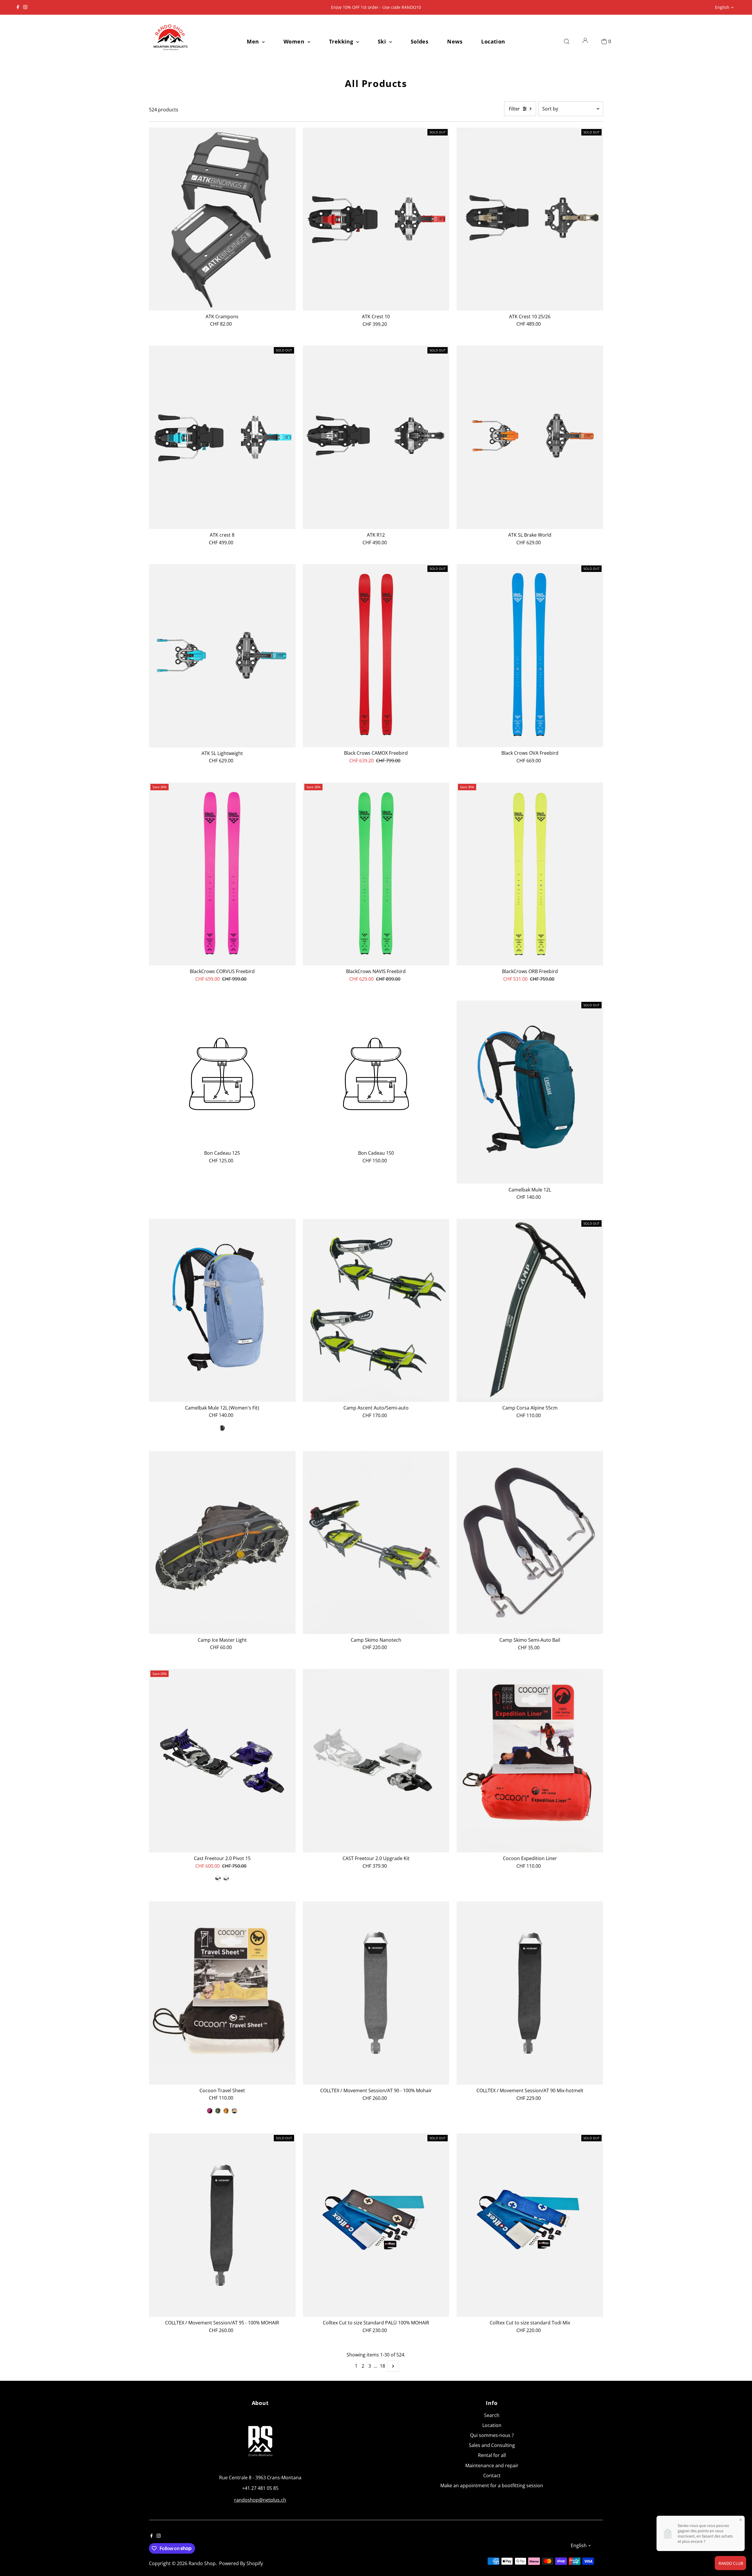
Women (295, 41)
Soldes (420, 41)
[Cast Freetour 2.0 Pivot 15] (222, 1761)
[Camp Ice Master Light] (222, 1543)
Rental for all (492, 2455)
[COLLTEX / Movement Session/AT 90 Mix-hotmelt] (530, 1993)
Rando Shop (202, 2563)
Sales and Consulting (492, 2445)
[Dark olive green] (218, 2111)
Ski (383, 41)
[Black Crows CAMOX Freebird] (376, 656)
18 (382, 2366)
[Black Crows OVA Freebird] (530, 656)
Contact (492, 2475)
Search (492, 2415)
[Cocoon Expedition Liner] (530, 1761)
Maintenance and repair (492, 2465)
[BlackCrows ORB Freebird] (530, 874)
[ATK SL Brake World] (530, 437)
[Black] (222, 1428)
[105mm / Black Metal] (226, 1879)
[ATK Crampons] (222, 219)
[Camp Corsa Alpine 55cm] (530, 1310)
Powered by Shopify (241, 2563)
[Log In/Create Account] (585, 41)
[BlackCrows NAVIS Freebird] (376, 874)
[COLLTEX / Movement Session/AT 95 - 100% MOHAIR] (222, 2225)
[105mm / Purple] (218, 1879)
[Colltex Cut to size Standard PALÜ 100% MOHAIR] (376, 2225)
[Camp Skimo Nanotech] (376, 1543)
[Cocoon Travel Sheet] (222, 1993)
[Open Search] (567, 41)
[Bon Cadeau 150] (376, 1074)
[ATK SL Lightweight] (222, 656)
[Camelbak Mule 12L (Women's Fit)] (222, 1310)
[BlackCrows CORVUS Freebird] (222, 874)
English (722, 7)
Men (254, 41)
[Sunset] (226, 2111)
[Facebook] (18, 7)
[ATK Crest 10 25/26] (530, 219)
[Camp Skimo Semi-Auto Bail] (530, 1543)
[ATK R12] (376, 437)
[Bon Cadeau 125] (222, 1074)
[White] (234, 2111)
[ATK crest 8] (222, 437)
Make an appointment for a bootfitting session (492, 2485)
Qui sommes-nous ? (492, 2435)
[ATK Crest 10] (376, 219)
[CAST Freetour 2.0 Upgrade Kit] (376, 1761)
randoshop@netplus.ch (260, 2500)
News (455, 41)
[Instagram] (25, 7)
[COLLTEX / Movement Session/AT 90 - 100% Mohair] (376, 1993)
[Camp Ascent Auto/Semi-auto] (376, 1310)
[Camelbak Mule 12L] (530, 1092)
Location (493, 41)
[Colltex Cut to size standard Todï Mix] (530, 2225)
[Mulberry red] (210, 2111)
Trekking (342, 41)
